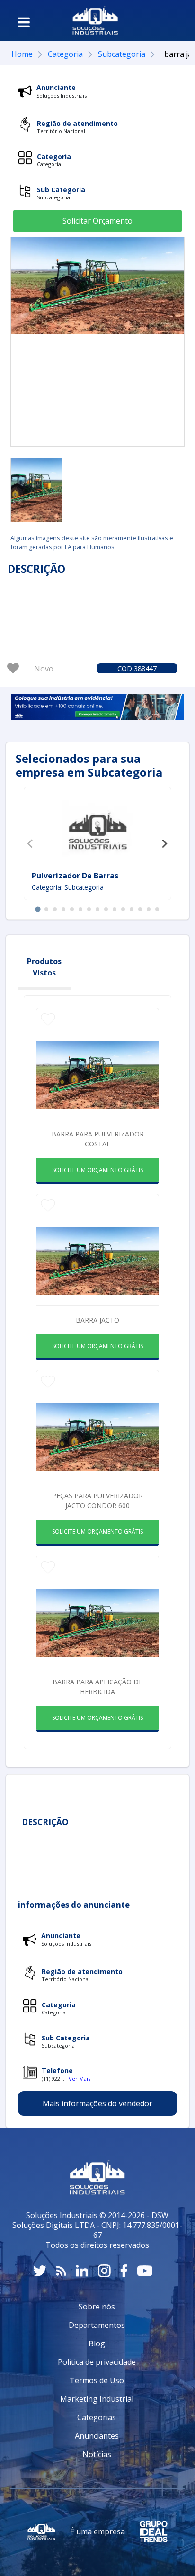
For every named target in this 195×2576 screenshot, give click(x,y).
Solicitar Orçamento (97, 221)
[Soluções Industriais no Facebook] (124, 2271)
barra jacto (97, 1320)
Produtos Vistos (44, 967)
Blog (97, 2343)
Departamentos (97, 2325)
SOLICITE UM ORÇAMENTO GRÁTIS (97, 1170)
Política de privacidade (97, 2362)
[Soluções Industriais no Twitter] (40, 2271)
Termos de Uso (97, 2380)
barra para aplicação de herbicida (97, 1687)
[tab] (38, 909)
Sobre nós (97, 2307)
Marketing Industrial (97, 2399)
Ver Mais (80, 2079)
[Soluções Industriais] (95, 20)
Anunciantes (97, 2436)
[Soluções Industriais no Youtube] (145, 2271)
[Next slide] (164, 843)
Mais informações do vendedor (97, 2103)
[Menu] (24, 22)
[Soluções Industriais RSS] (61, 2271)
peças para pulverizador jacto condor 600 (97, 1501)
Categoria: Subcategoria (68, 887)
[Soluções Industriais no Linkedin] (82, 2271)
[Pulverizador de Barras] (97, 830)
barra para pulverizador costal (98, 1139)
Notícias (97, 2454)
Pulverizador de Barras (75, 876)
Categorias (97, 2417)
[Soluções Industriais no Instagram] (104, 2271)
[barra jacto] (36, 490)
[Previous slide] (31, 843)
